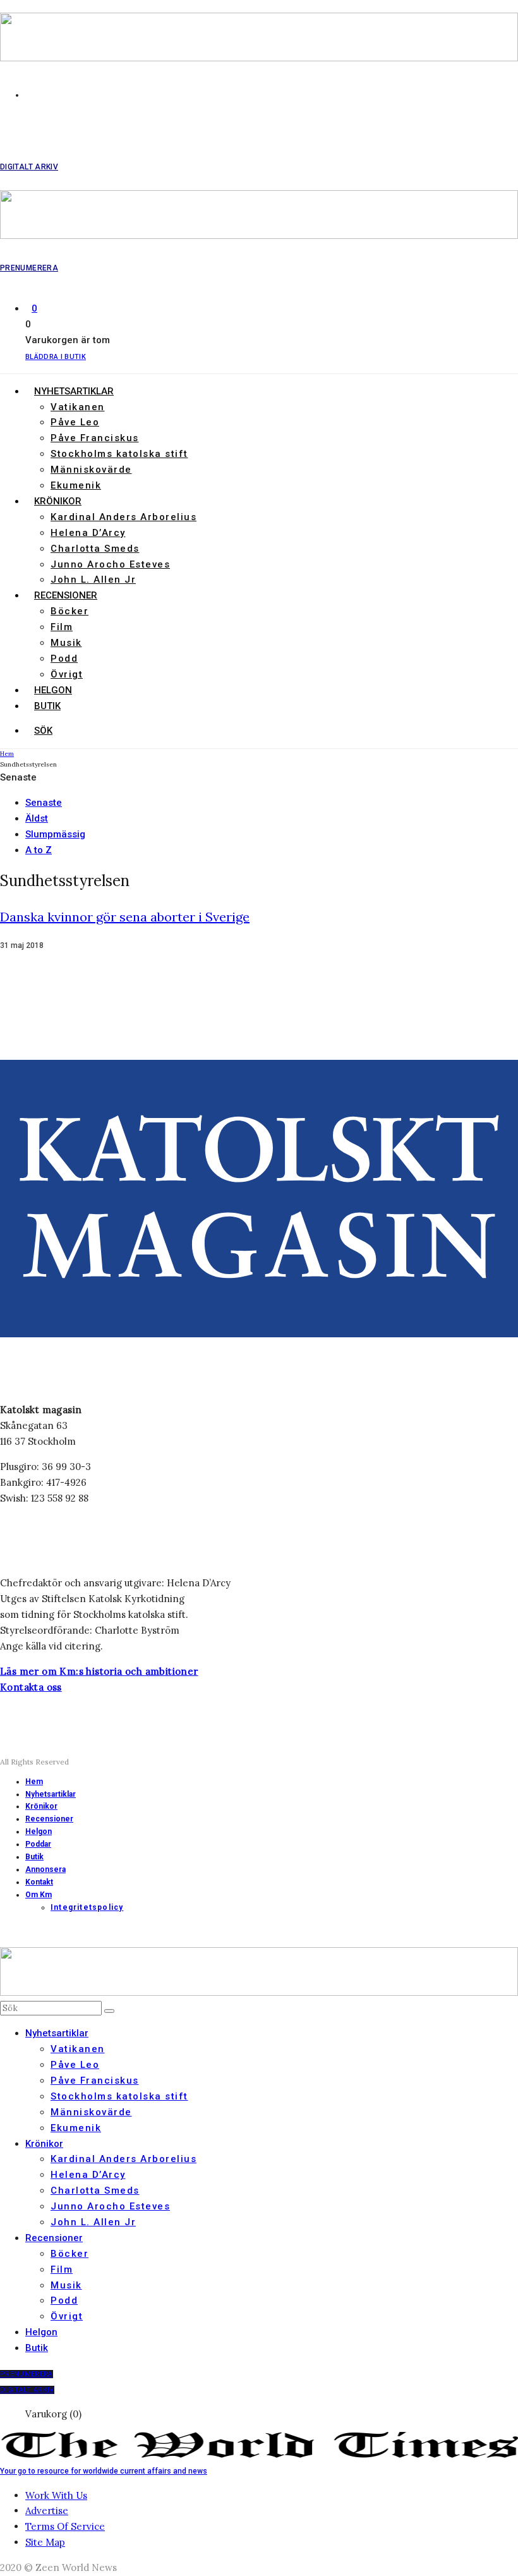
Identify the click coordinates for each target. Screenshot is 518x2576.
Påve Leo (75, 422)
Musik (66, 643)
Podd (64, 659)
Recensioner (66, 595)
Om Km (39, 1895)
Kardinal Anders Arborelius (123, 517)
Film (62, 627)
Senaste (44, 803)
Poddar (38, 1844)
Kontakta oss (31, 1687)
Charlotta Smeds (95, 549)
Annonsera (45, 1869)
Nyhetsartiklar (74, 391)
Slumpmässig (55, 834)
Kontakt (39, 1882)
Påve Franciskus (95, 438)
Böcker (69, 611)
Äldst (37, 818)
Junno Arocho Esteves (110, 564)
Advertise (47, 2511)
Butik (47, 706)
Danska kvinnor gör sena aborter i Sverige (125, 917)
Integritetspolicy (87, 1907)
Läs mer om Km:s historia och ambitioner (99, 1671)
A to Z (39, 850)
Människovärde (91, 470)
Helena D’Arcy (88, 533)
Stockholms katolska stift (119, 454)
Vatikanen (78, 407)
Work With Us (56, 2495)
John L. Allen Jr (93, 580)
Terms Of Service (65, 2526)
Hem (34, 1782)
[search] (109, 2011)
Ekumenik (76, 485)
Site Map (45, 2542)
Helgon (53, 690)
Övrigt (67, 674)
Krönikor (58, 501)
